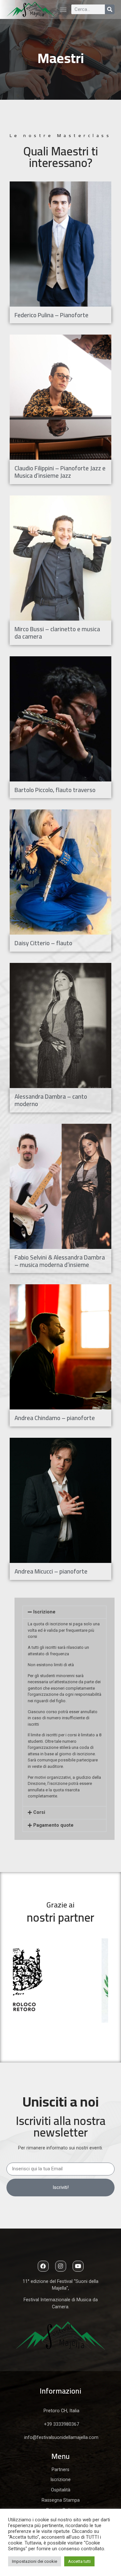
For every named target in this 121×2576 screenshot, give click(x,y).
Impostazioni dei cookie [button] (35, 2561)
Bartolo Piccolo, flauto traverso (55, 790)
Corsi (39, 1812)
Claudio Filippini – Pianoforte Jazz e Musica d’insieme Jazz (60, 472)
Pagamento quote (53, 1825)
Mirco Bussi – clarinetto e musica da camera (57, 633)
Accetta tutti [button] (79, 2561)
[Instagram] (61, 2266)
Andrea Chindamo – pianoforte (55, 1418)
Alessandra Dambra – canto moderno (51, 1100)
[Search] (110, 9)
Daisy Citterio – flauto (43, 943)
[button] (63, 9)
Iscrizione (44, 1612)
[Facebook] (43, 2266)
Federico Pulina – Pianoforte (51, 315)
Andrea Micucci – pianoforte (51, 1571)
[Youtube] (78, 2266)
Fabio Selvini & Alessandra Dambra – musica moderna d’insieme (60, 1261)
